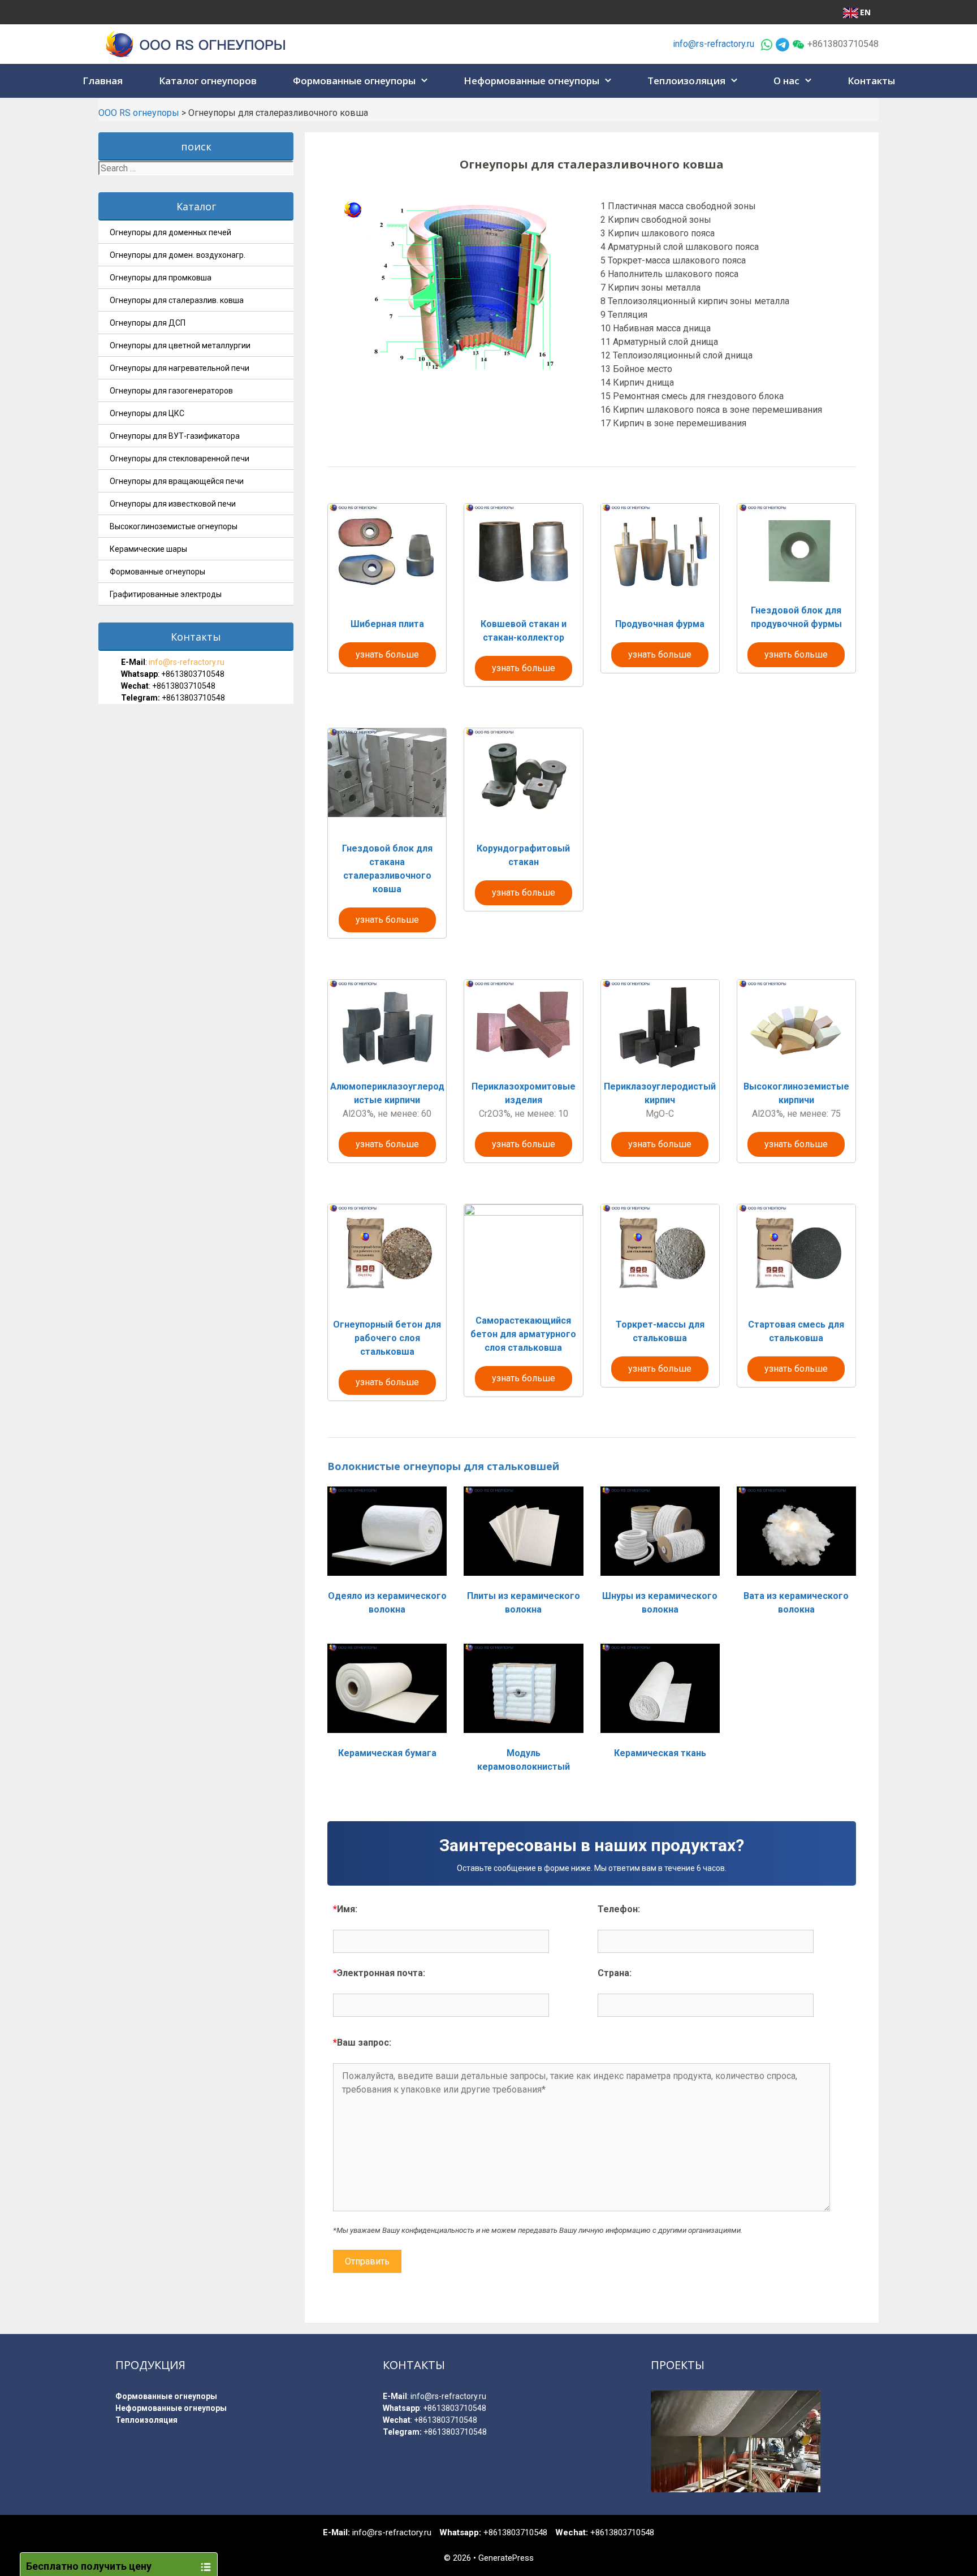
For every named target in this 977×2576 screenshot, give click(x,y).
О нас (786, 81)
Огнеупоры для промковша (161, 278)
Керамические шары (148, 549)
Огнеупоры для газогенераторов (171, 391)
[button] (426, 81)
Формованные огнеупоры (354, 81)
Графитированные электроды (166, 594)
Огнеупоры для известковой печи (173, 504)
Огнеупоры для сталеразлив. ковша (177, 300)
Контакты (871, 81)
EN (865, 12)
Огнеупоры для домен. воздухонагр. (178, 255)
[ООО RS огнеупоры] (196, 43)
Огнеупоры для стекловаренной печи (180, 459)
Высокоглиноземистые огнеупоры (174, 526)
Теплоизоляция (686, 81)
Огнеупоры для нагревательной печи (180, 368)
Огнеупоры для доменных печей (170, 232)
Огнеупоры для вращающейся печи (177, 481)
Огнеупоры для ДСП (148, 323)
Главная (103, 81)
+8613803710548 (193, 674)
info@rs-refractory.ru (714, 44)
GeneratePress (506, 2558)
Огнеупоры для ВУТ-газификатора (175, 436)
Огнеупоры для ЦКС (147, 413)
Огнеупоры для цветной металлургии (180, 345)
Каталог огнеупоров (208, 81)
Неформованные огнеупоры (531, 81)
